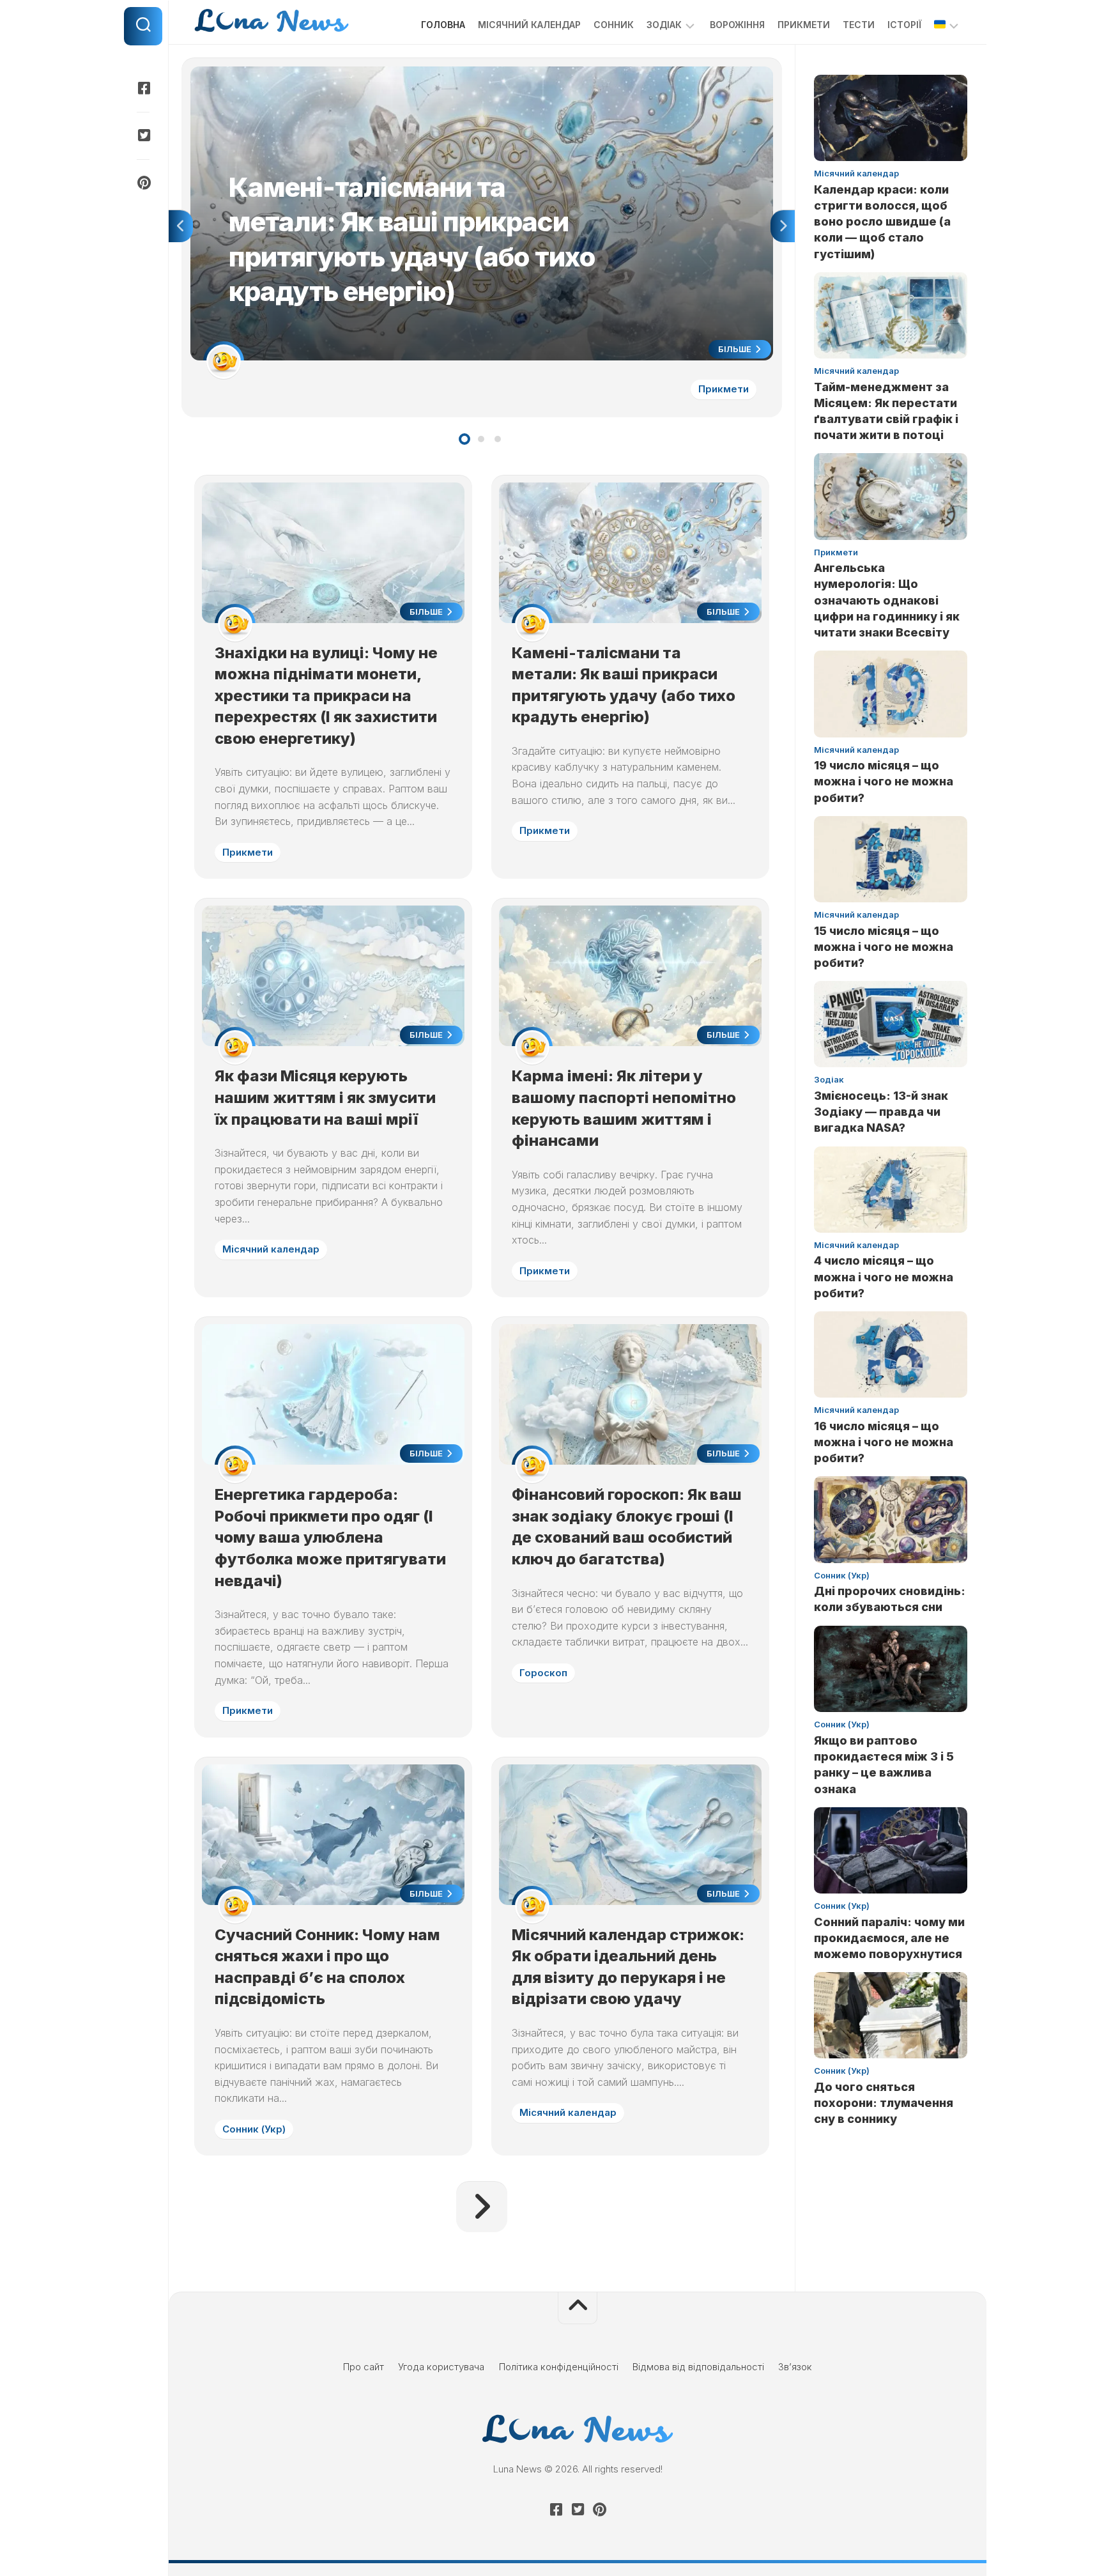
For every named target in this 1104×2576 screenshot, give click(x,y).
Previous (181, 226)
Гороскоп (543, 1673)
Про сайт (364, 2367)
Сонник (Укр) (254, 2129)
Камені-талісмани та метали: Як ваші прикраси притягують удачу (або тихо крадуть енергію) (401, 73)
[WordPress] (143, 135)
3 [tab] (498, 439)
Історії (904, 25)
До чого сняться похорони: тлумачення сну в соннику (884, 2103)
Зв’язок (795, 2367)
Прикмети (804, 25)
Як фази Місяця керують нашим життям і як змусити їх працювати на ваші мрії (325, 1097)
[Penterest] (143, 183)
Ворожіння (737, 25)
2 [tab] (481, 439)
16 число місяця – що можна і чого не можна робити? (884, 1442)
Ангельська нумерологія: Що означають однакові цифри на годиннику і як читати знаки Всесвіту (887, 600)
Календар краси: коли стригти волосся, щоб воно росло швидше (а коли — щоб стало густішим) (882, 222)
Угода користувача (441, 2367)
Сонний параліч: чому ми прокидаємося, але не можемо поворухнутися (889, 1938)
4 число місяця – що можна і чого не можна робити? (884, 1276)
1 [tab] (464, 439)
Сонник (614, 25)
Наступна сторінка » (482, 2207)
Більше (736, 349)
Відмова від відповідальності (698, 2367)
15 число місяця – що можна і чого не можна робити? (884, 947)
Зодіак (664, 25)
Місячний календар (529, 25)
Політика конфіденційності (559, 2367)
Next (783, 226)
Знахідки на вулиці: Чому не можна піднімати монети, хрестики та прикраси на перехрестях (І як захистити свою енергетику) (326, 696)
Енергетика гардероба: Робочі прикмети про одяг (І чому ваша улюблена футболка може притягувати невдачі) (330, 1537)
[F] (143, 88)
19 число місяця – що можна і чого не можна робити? (884, 781)
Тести (859, 25)
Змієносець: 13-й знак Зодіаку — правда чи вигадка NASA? (881, 1112)
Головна (443, 25)
